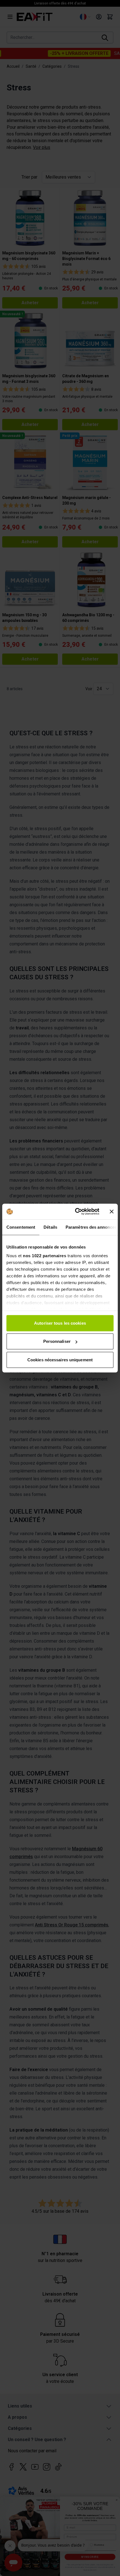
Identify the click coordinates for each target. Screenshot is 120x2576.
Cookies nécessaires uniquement (60, 1360)
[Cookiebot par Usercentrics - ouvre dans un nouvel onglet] (75, 1212)
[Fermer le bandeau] (112, 1212)
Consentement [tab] (21, 1227)
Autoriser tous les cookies (60, 1323)
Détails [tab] (50, 1227)
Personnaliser (57, 1341)
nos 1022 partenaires (45, 1256)
